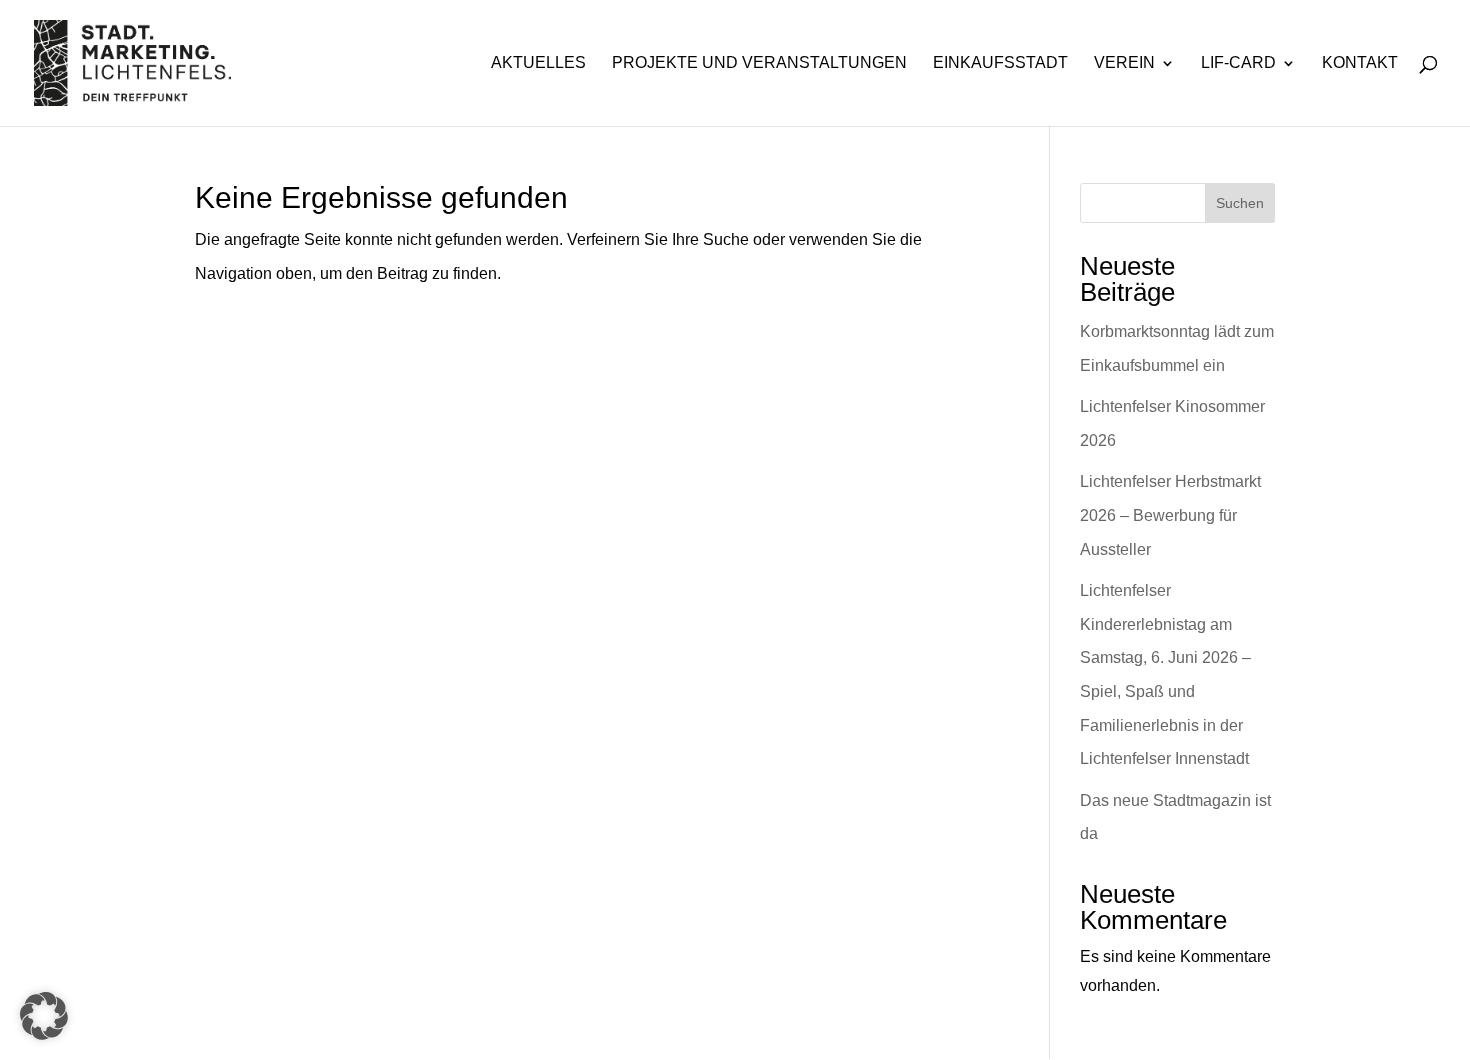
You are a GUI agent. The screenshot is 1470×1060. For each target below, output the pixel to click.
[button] (44, 1016)
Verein (1124, 63)
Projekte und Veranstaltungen (759, 63)
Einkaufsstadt (1000, 63)
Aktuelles (538, 63)
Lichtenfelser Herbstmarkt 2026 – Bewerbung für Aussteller (1170, 515)
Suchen (1240, 203)
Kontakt (1360, 63)
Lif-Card (1238, 63)
